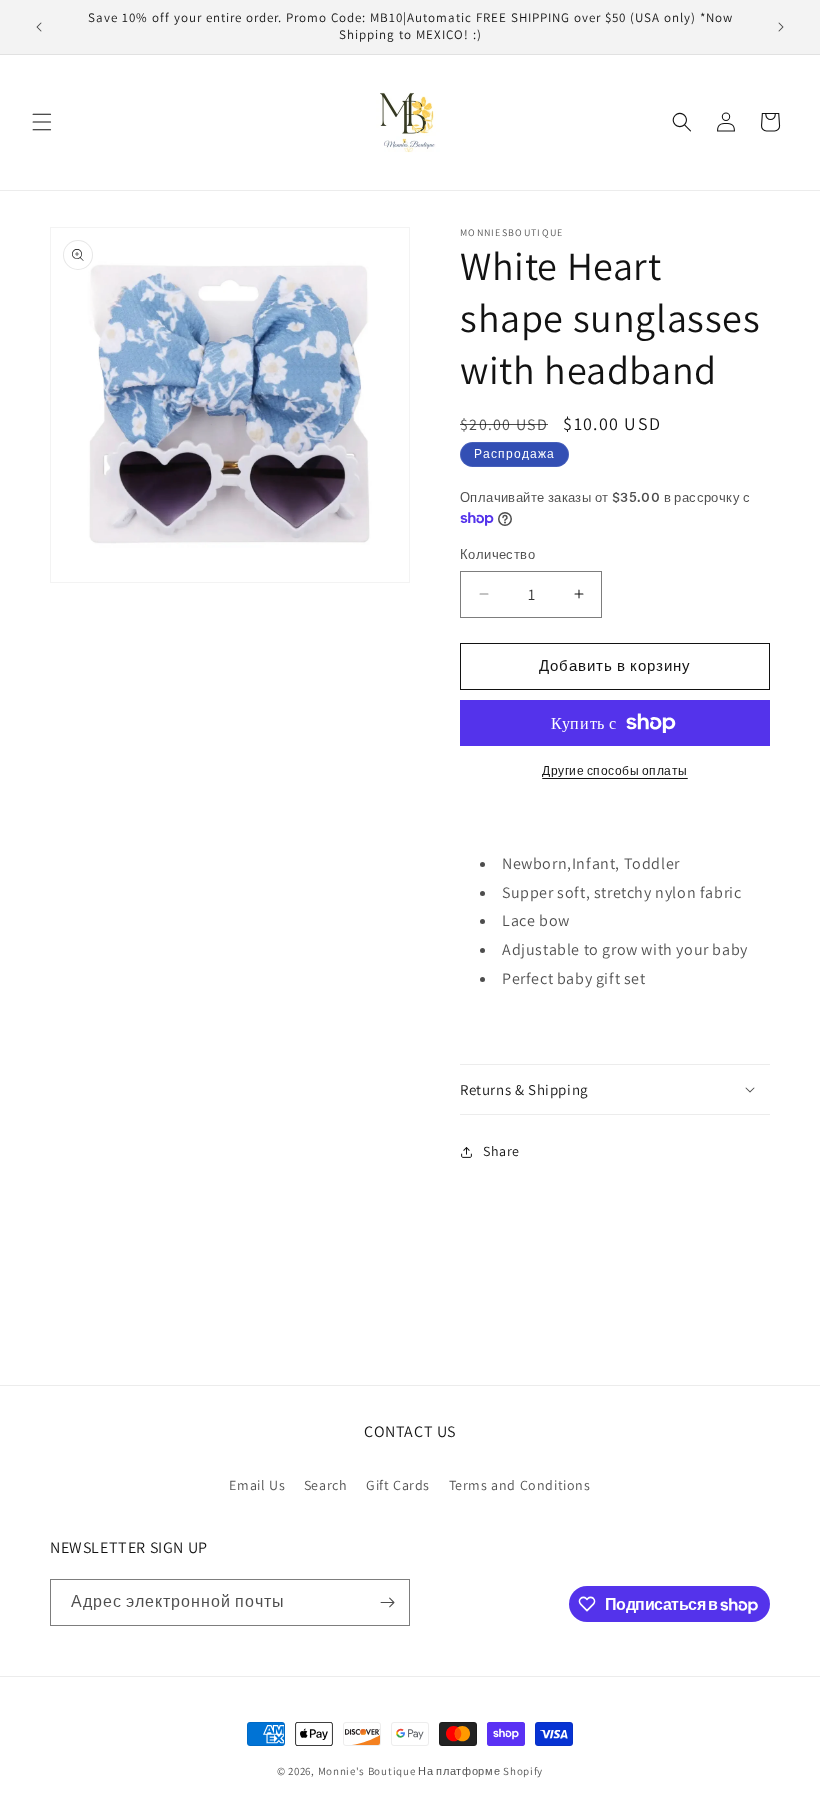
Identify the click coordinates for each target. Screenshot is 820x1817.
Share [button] (501, 1151)
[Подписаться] (387, 1602)
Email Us (257, 1485)
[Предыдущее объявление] (39, 27)
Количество (497, 554)
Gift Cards (398, 1485)
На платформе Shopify (480, 1771)
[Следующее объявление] (781, 27)
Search (326, 1485)
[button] (42, 122)
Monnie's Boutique (367, 1771)
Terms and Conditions (520, 1485)
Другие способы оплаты (615, 770)
